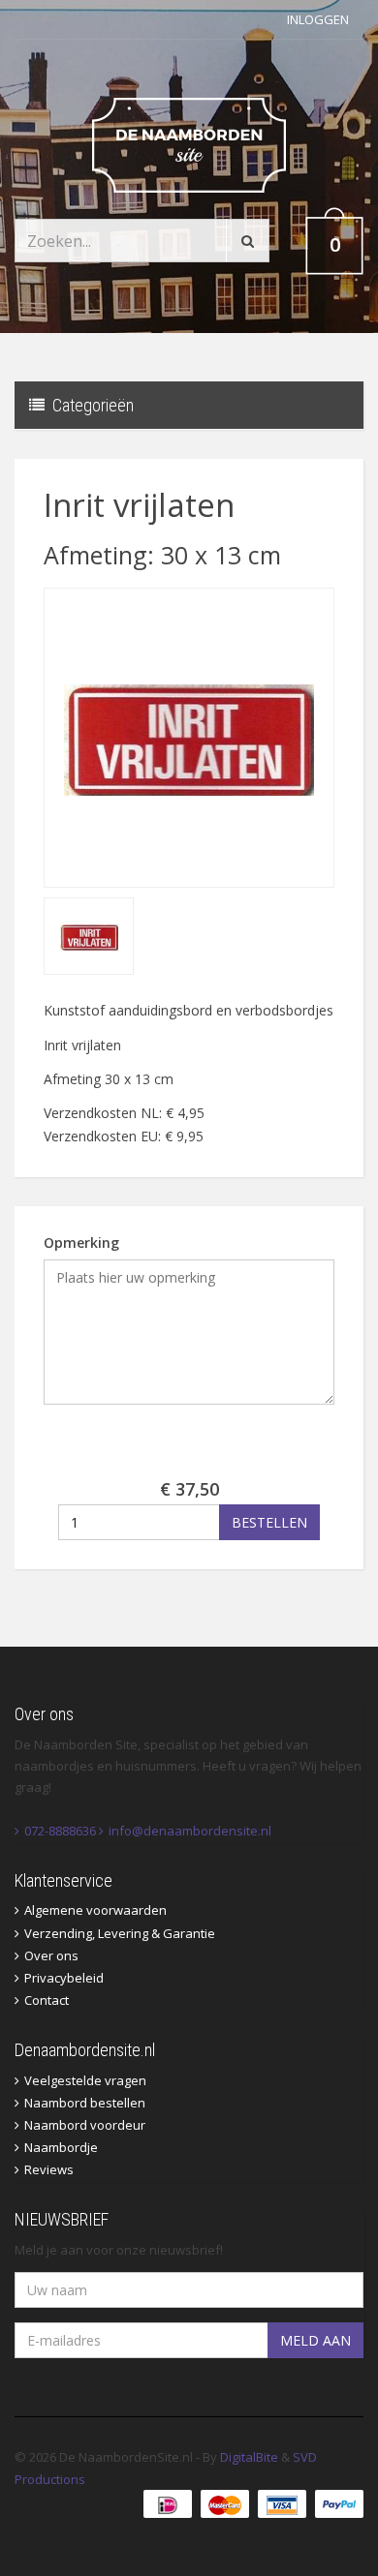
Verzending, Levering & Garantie (120, 1933)
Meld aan (315, 2340)
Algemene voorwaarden (95, 1910)
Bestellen (269, 1522)
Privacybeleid (64, 1978)
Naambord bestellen (85, 2103)
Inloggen (318, 19)
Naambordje (61, 2147)
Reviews (49, 2169)
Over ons (51, 1955)
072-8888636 (60, 1831)
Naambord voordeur (85, 2125)
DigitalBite (249, 2457)
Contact (47, 2000)
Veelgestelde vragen (85, 2080)
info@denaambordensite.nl (190, 1831)
